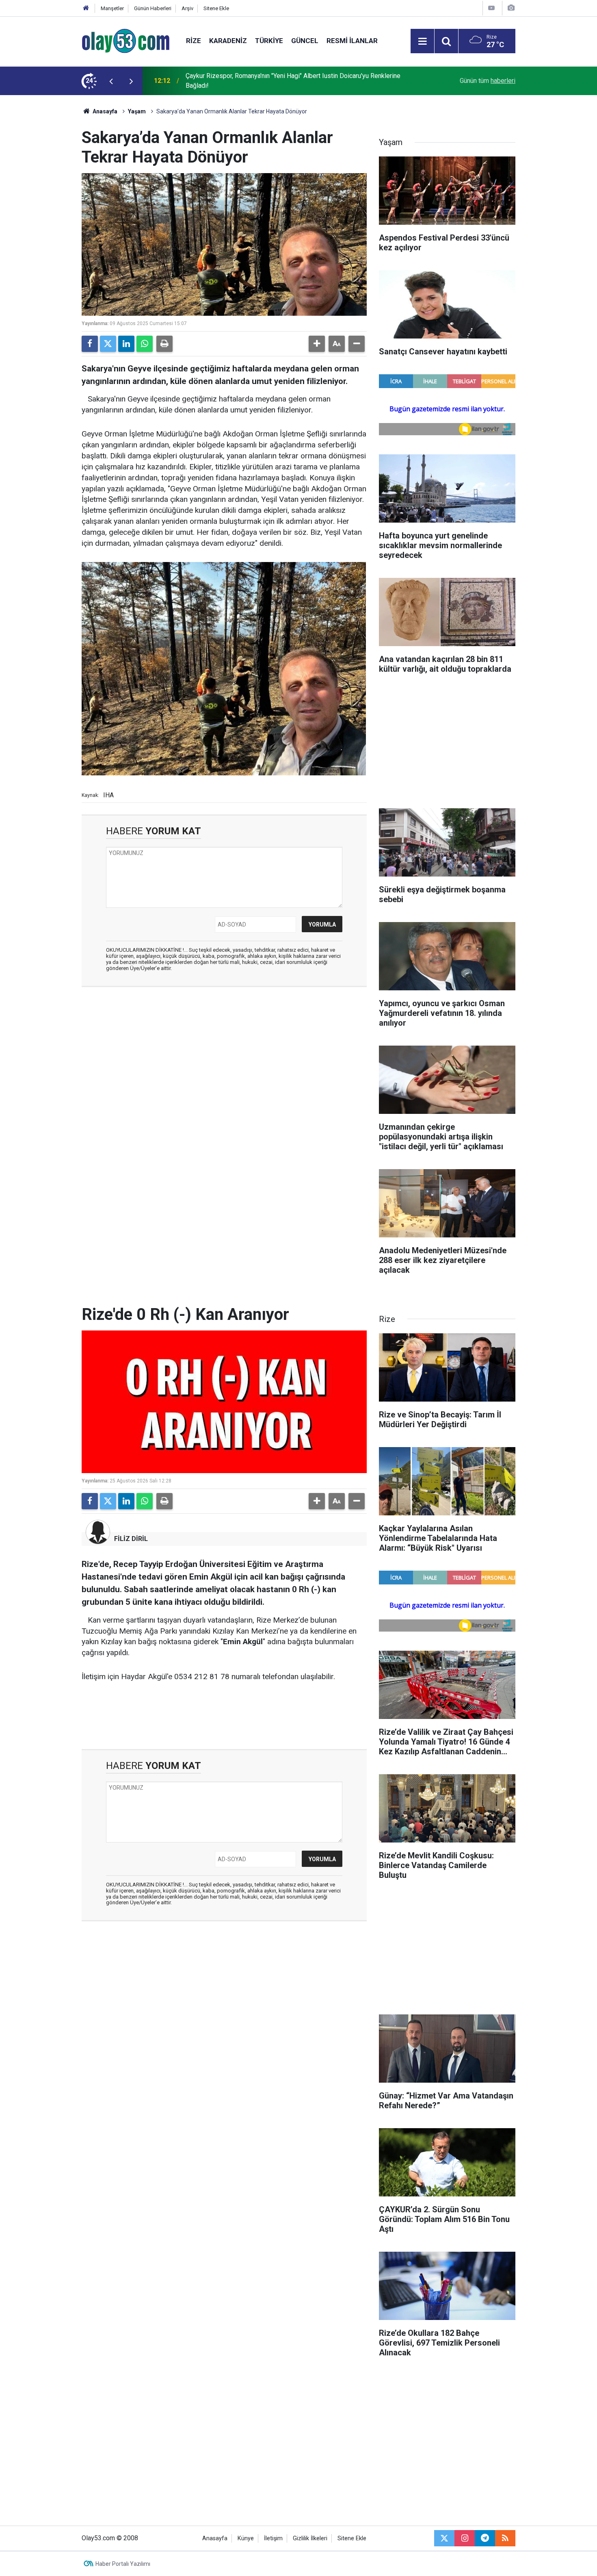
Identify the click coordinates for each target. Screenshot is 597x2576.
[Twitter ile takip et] (444, 2538)
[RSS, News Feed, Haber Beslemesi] (505, 2538)
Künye (246, 2538)
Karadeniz (228, 41)
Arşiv (187, 8)
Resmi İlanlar (352, 41)
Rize (194, 41)
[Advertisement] (43, 217)
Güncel (305, 41)
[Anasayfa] (86, 8)
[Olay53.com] (126, 40)
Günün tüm (488, 81)
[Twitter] (108, 344)
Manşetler (112, 8)
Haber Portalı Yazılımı (123, 2564)
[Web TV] (491, 8)
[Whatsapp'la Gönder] (145, 344)
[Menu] (422, 41)
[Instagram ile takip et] (465, 2538)
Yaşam (137, 111)
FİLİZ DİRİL (131, 1539)
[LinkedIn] (126, 344)
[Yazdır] (164, 344)
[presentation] (111, 81)
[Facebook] (90, 344)
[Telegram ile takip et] (485, 2538)
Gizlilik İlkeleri (310, 2538)
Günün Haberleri (153, 8)
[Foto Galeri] (511, 8)
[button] (317, 344)
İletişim (273, 2538)
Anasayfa (104, 111)
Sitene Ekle (216, 8)
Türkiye (269, 41)
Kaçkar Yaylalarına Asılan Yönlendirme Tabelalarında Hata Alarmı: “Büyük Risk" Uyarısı (294, 81)
